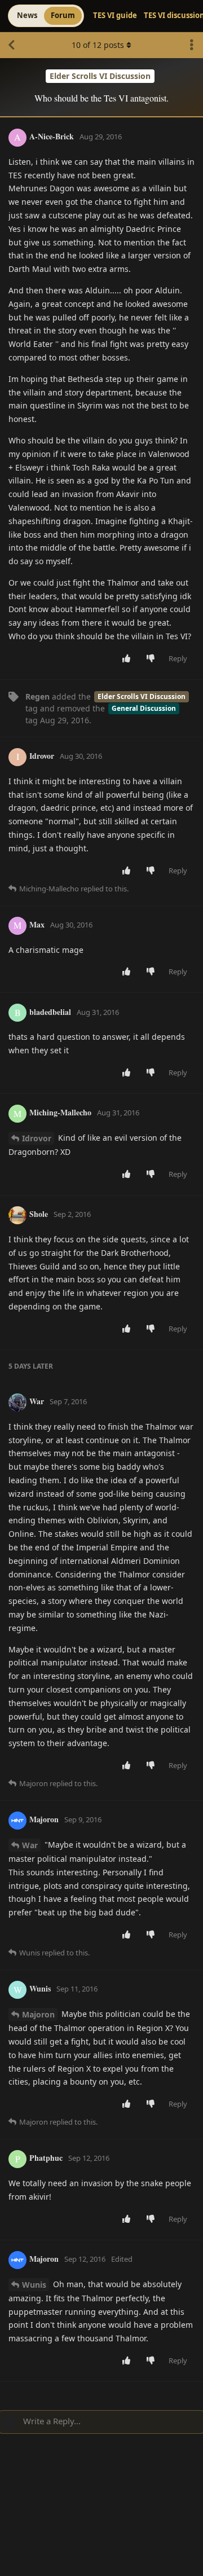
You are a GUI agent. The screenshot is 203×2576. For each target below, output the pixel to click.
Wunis (34, 2285)
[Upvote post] (129, 659)
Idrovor (37, 1138)
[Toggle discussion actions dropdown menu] (192, 45)
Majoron (38, 2014)
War (30, 1845)
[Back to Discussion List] (11, 45)
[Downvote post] (153, 659)
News (27, 15)
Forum (63, 15)
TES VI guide (115, 15)
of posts (98, 45)
